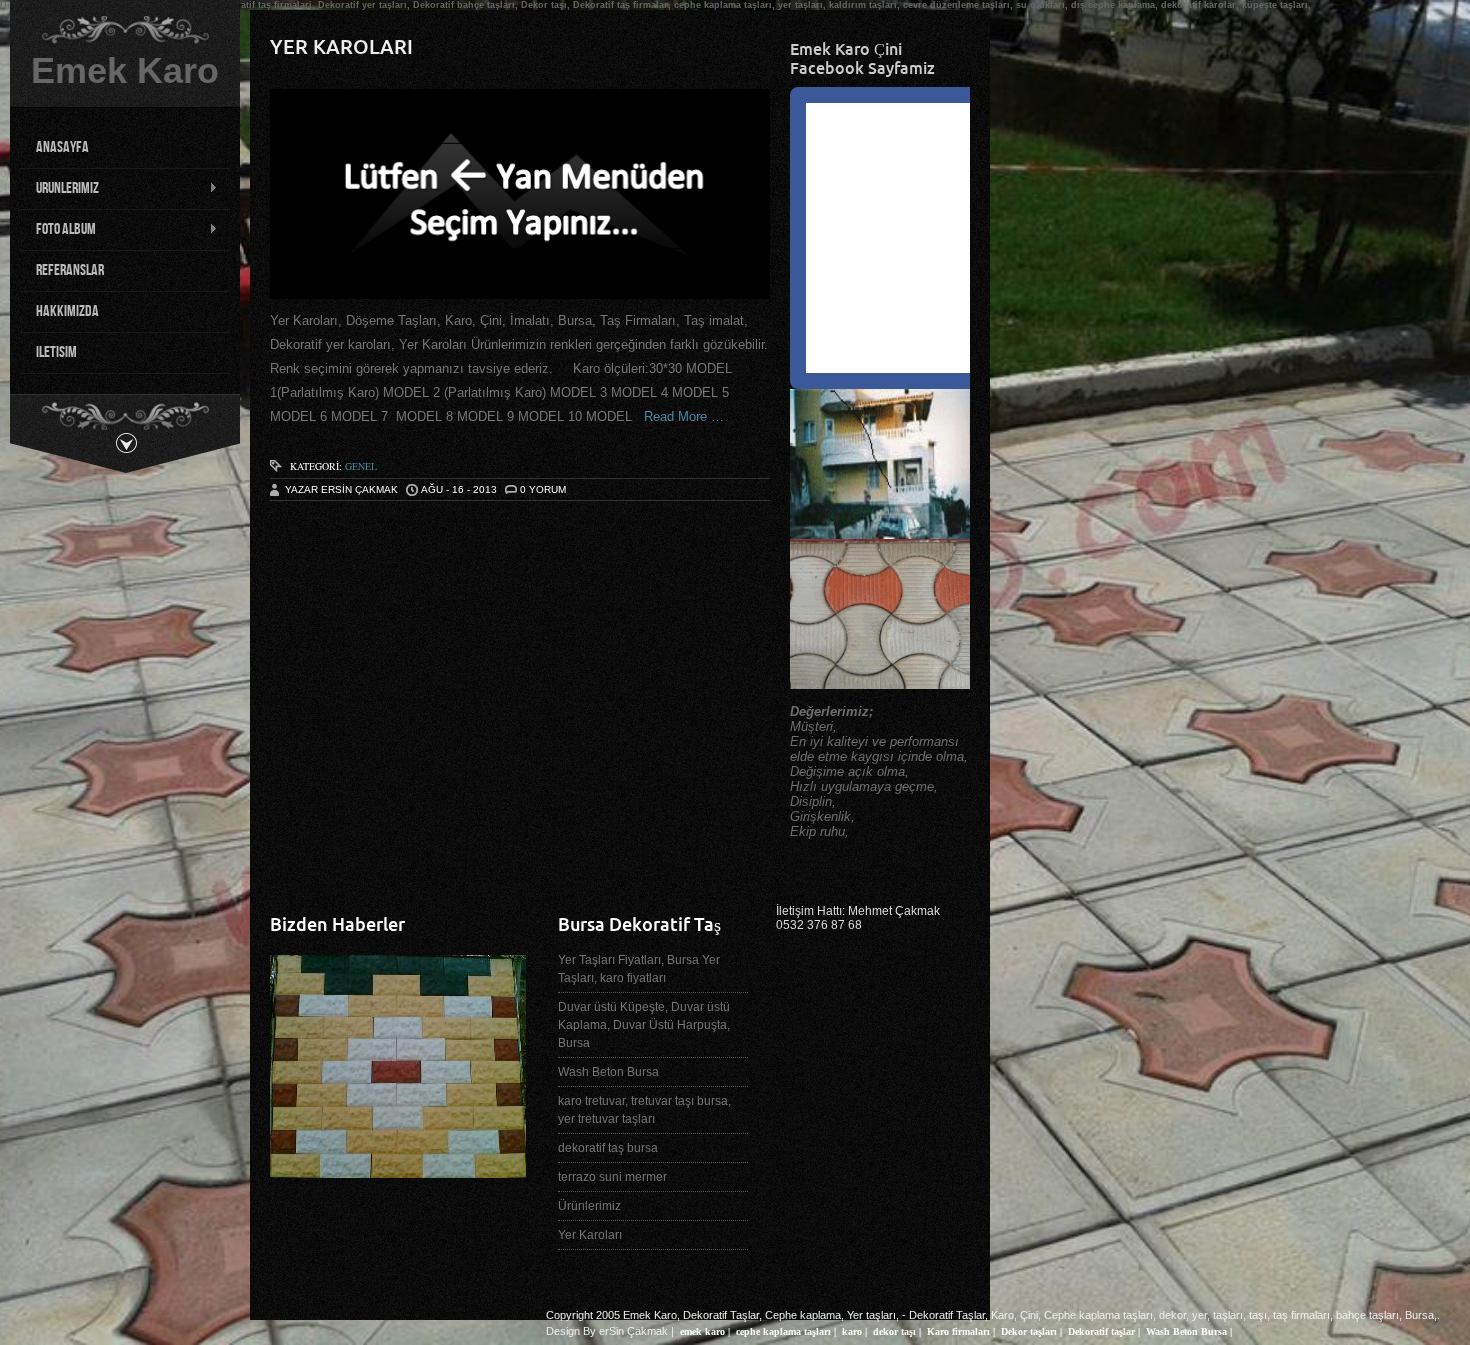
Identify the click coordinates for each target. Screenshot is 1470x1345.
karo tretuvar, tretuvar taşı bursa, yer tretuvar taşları (644, 1110)
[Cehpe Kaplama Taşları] (398, 1170)
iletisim (56, 352)
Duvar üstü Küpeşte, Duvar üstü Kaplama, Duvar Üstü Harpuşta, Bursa (644, 1025)
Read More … (678, 416)
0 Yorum (543, 489)
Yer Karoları (341, 46)
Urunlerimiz (59, 189)
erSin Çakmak (633, 1331)
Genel (361, 466)
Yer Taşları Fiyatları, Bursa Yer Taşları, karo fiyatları (639, 969)
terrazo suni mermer (612, 1177)
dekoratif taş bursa (608, 1148)
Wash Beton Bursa (608, 1072)
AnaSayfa (62, 147)
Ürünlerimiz (589, 1206)
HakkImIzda (67, 311)
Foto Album (58, 230)
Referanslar (70, 270)
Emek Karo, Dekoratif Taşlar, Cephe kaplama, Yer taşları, (761, 1315)
